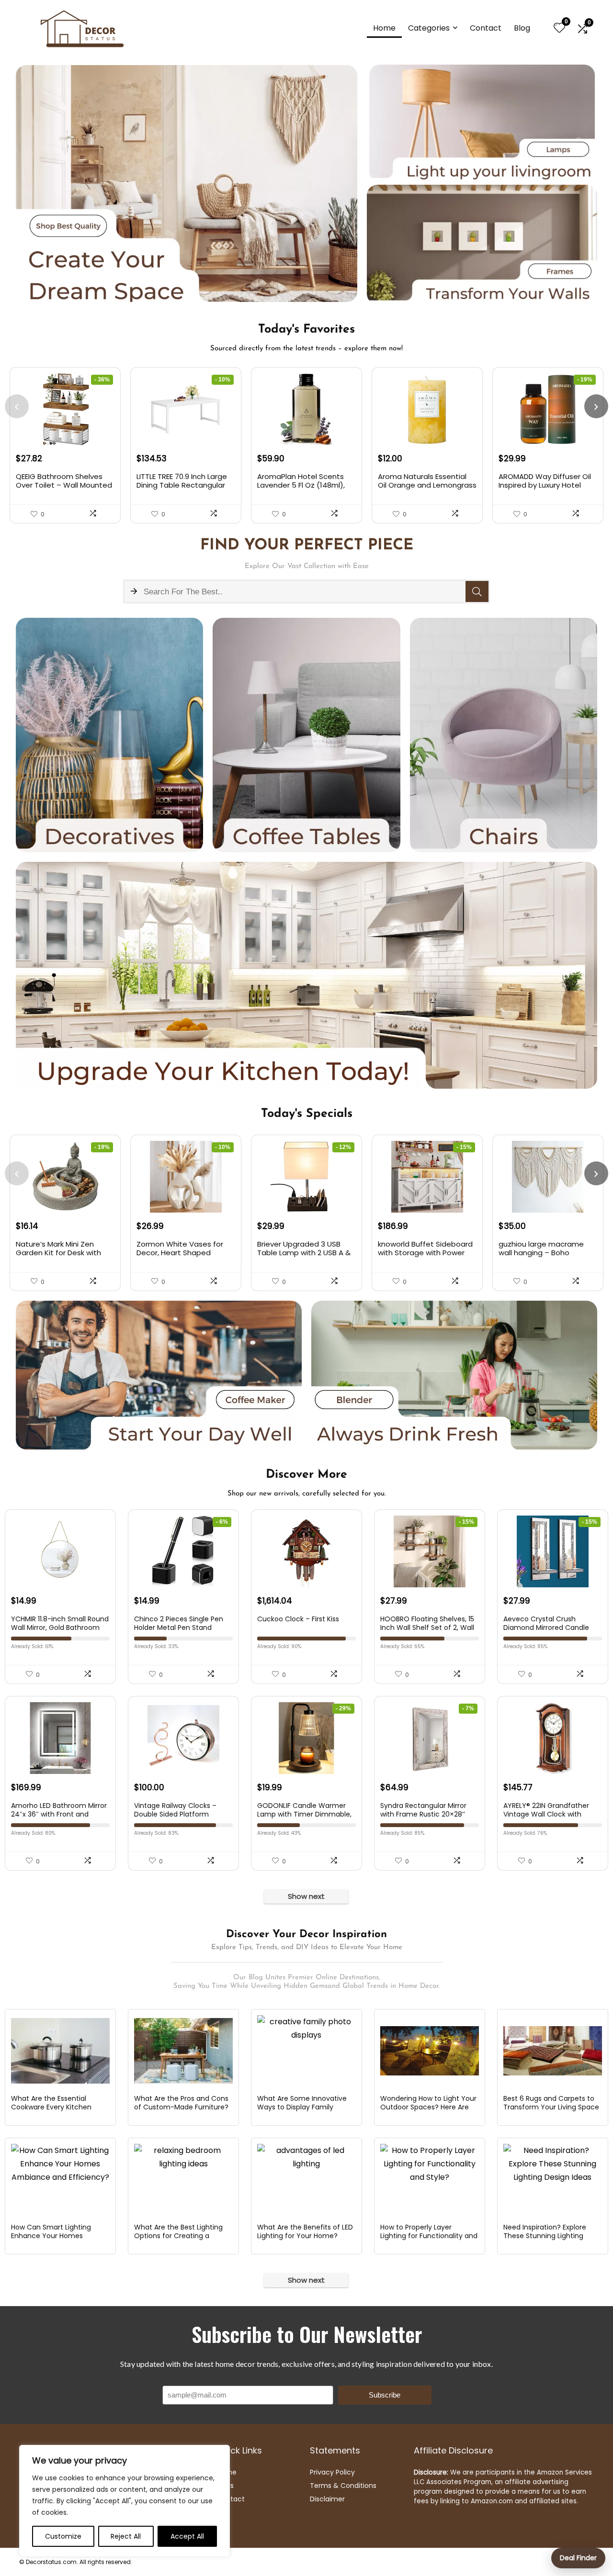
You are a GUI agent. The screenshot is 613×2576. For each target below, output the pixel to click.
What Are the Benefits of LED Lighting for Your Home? (305, 2231)
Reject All (126, 2536)
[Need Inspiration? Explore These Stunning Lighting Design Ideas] (552, 2180)
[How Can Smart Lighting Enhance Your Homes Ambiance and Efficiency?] (60, 2180)
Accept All (187, 2536)
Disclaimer (327, 2499)
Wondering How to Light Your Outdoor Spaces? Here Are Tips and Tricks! (428, 2107)
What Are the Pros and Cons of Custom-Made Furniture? (181, 2103)
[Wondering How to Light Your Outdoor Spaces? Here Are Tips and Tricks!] (429, 2051)
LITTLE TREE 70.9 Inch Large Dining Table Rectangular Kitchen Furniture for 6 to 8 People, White (183, 489)
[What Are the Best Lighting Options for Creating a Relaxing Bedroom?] (183, 2180)
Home (384, 28)
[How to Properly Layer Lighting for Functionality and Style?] (429, 2180)
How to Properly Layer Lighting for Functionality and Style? (429, 2236)
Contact (486, 28)
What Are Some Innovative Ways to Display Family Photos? (302, 2107)
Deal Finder (578, 2558)
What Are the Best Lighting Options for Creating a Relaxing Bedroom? (178, 2236)
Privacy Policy (332, 2472)
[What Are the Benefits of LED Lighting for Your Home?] (306, 2180)
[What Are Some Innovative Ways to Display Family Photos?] (306, 2051)
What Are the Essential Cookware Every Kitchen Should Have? (51, 2107)
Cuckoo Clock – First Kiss (298, 1619)
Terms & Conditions (343, 2486)
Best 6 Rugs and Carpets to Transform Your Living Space (551, 2103)
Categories (429, 28)
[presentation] (17, 406)
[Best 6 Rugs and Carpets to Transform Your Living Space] (552, 2051)
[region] (125, 2501)
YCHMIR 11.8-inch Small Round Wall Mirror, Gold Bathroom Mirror (60, 1628)
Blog (522, 28)
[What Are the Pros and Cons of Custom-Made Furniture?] (183, 2051)
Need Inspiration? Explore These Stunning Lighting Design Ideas (545, 2236)
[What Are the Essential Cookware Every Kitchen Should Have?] (60, 2051)
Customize (63, 2536)
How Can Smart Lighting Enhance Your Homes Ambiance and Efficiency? (55, 2236)
